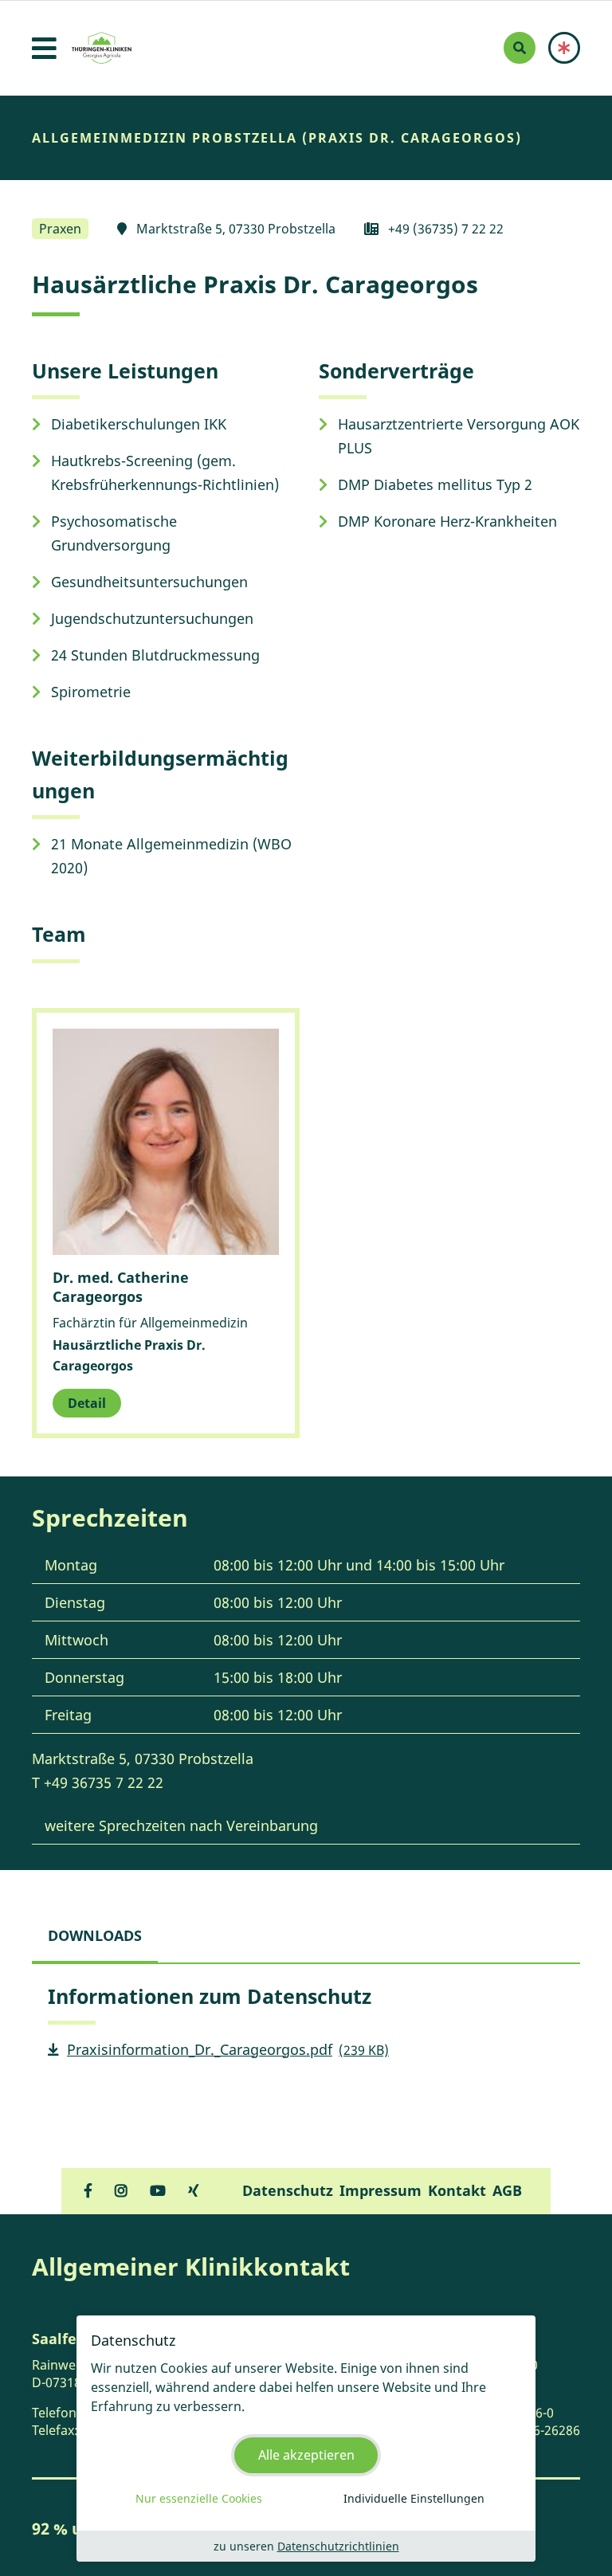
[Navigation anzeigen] (44, 48)
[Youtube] (158, 2190)
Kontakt (457, 2190)
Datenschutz (288, 2190)
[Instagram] (121, 2190)
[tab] (95, 1935)
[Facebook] (88, 2190)
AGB (507, 2190)
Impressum (381, 2190)
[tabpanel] (306, 2028)
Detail (87, 1403)
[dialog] (306, 2439)
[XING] (194, 2190)
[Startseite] (102, 48)
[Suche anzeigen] (520, 48)
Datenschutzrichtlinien (338, 2546)
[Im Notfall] (564, 48)
